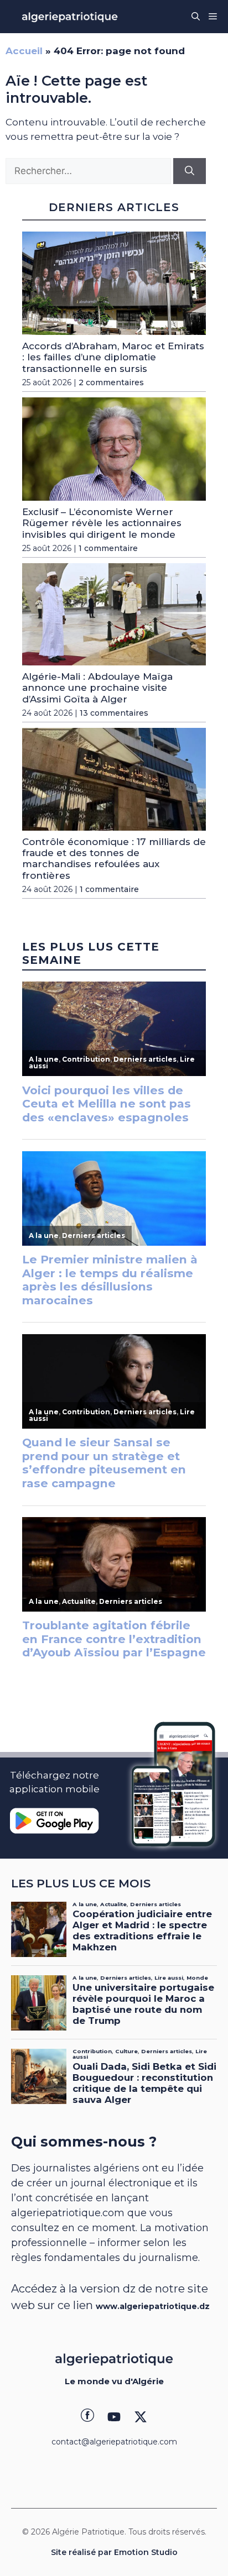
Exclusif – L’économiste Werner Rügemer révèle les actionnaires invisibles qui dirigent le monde (102, 523)
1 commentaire (108, 548)
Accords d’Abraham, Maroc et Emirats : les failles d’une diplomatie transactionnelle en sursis (113, 357)
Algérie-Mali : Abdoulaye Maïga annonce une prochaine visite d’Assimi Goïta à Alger (97, 688)
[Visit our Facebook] (87, 2417)
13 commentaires (114, 713)
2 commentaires (111, 382)
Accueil (24, 51)
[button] (196, 17)
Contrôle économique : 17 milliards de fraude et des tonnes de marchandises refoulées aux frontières (114, 859)
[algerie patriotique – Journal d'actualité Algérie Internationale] (70, 17)
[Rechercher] (190, 171)
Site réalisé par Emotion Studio (114, 2552)
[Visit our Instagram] (114, 2417)
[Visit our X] (141, 2417)
